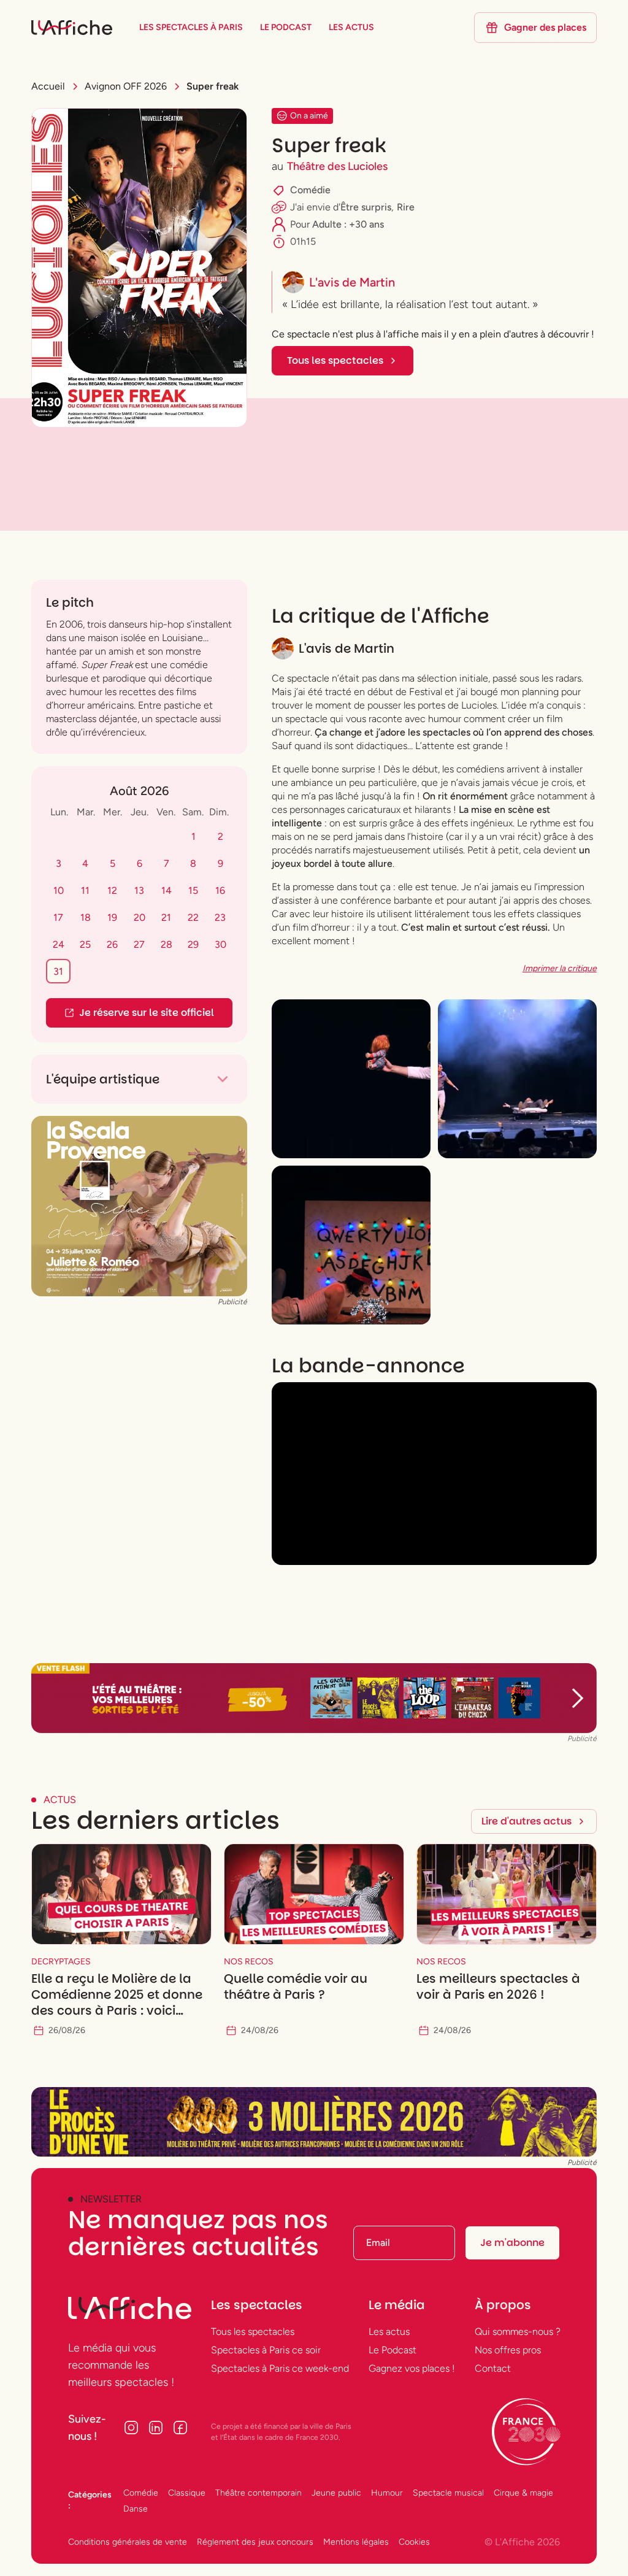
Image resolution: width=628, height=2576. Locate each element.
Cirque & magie (523, 2493)
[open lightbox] (351, 1079)
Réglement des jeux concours (255, 2542)
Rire (406, 207)
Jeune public (336, 2493)
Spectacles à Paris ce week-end (280, 2368)
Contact (493, 2368)
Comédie (310, 190)
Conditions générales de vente (128, 2542)
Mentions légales (356, 2542)
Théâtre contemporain (258, 2493)
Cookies (414, 2542)
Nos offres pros (508, 2350)
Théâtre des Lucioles (337, 166)
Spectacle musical (448, 2493)
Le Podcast (392, 2350)
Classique (187, 2493)
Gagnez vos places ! (412, 2368)
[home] (72, 28)
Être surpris (366, 207)
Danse (136, 2509)
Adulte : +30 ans (348, 224)
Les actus (389, 2332)
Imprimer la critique (560, 968)
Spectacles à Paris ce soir (266, 2350)
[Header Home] (314, 1698)
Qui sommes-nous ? (518, 2332)
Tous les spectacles (253, 2332)
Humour (387, 2493)
